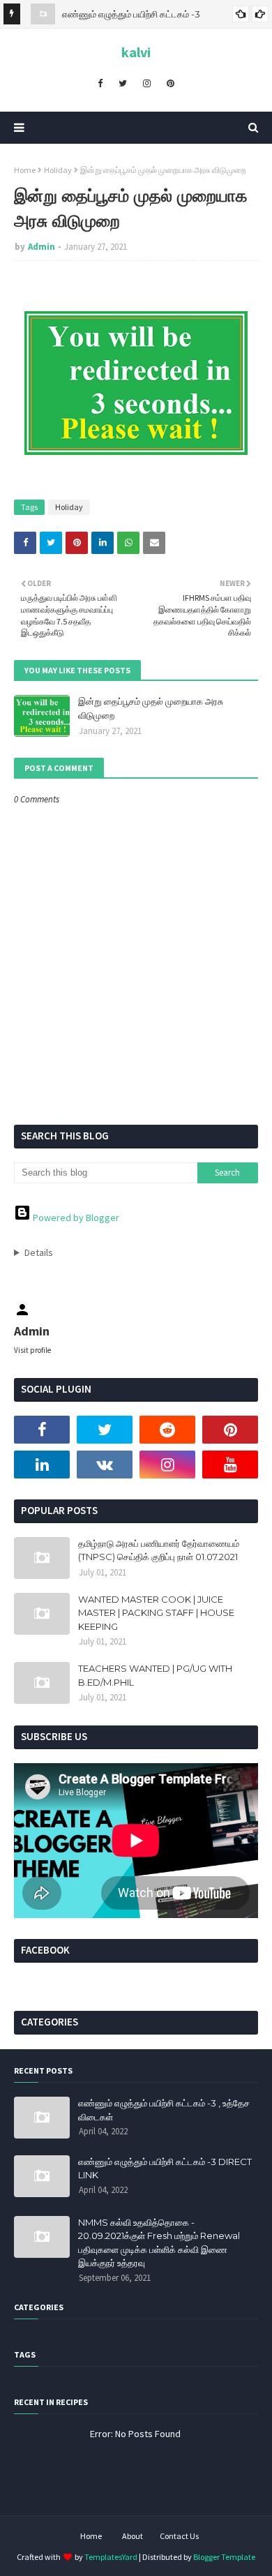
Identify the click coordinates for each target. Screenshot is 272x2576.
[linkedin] (42, 1465)
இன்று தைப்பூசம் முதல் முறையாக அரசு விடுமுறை (151, 708)
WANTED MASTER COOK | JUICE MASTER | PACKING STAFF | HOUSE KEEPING (156, 1613)
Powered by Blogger (75, 1218)
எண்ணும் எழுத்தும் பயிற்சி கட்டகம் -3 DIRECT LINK (165, 2169)
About (133, 2536)
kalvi (136, 52)
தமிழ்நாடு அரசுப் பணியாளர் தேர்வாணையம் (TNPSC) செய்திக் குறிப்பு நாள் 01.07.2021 (159, 1550)
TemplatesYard (111, 2557)
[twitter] (123, 83)
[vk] (105, 1465)
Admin (41, 247)
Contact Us (179, 2536)
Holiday (58, 170)
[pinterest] (171, 83)
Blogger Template (224, 2557)
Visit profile (32, 1350)
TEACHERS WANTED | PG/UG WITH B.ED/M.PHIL (155, 1675)
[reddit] (167, 1430)
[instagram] (147, 83)
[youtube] (230, 1465)
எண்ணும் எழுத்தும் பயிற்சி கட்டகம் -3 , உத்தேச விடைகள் (164, 2110)
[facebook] (100, 83)
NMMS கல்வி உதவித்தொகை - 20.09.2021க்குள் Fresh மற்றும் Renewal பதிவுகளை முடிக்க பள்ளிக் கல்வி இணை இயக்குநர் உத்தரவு (159, 2243)
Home (25, 170)
